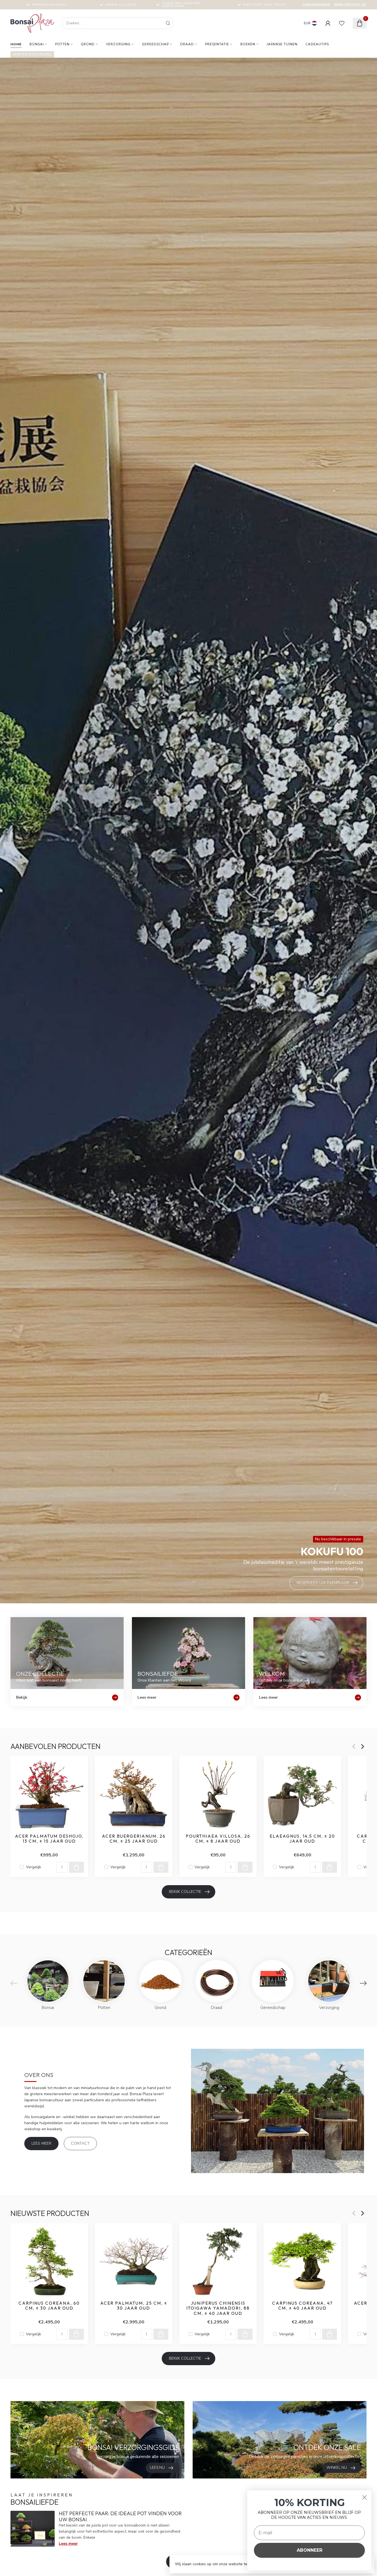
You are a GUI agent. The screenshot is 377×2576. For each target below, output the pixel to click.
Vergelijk (34, 1867)
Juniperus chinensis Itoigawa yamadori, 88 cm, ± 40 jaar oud (218, 2308)
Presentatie (217, 44)
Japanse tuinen (282, 44)
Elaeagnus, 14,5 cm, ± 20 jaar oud (302, 1839)
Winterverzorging (32, 54)
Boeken (248, 44)
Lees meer (41, 2143)
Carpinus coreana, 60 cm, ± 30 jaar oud (49, 2306)
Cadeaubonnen (316, 4)
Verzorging (118, 44)
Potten (62, 44)
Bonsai (37, 44)
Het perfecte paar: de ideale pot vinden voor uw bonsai (120, 2516)
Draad (187, 44)
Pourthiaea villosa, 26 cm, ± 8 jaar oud (218, 1839)
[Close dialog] (364, 2497)
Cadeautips (317, 44)
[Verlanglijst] (342, 23)
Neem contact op (350, 4)
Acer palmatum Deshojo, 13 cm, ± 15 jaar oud (49, 1839)
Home (16, 44)
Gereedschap (155, 44)
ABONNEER (310, 2550)
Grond (88, 44)
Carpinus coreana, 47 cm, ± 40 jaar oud (302, 2306)
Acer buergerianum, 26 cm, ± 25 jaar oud (134, 1839)
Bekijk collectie (185, 1892)
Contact (80, 2143)
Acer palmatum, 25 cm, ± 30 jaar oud (134, 2306)
